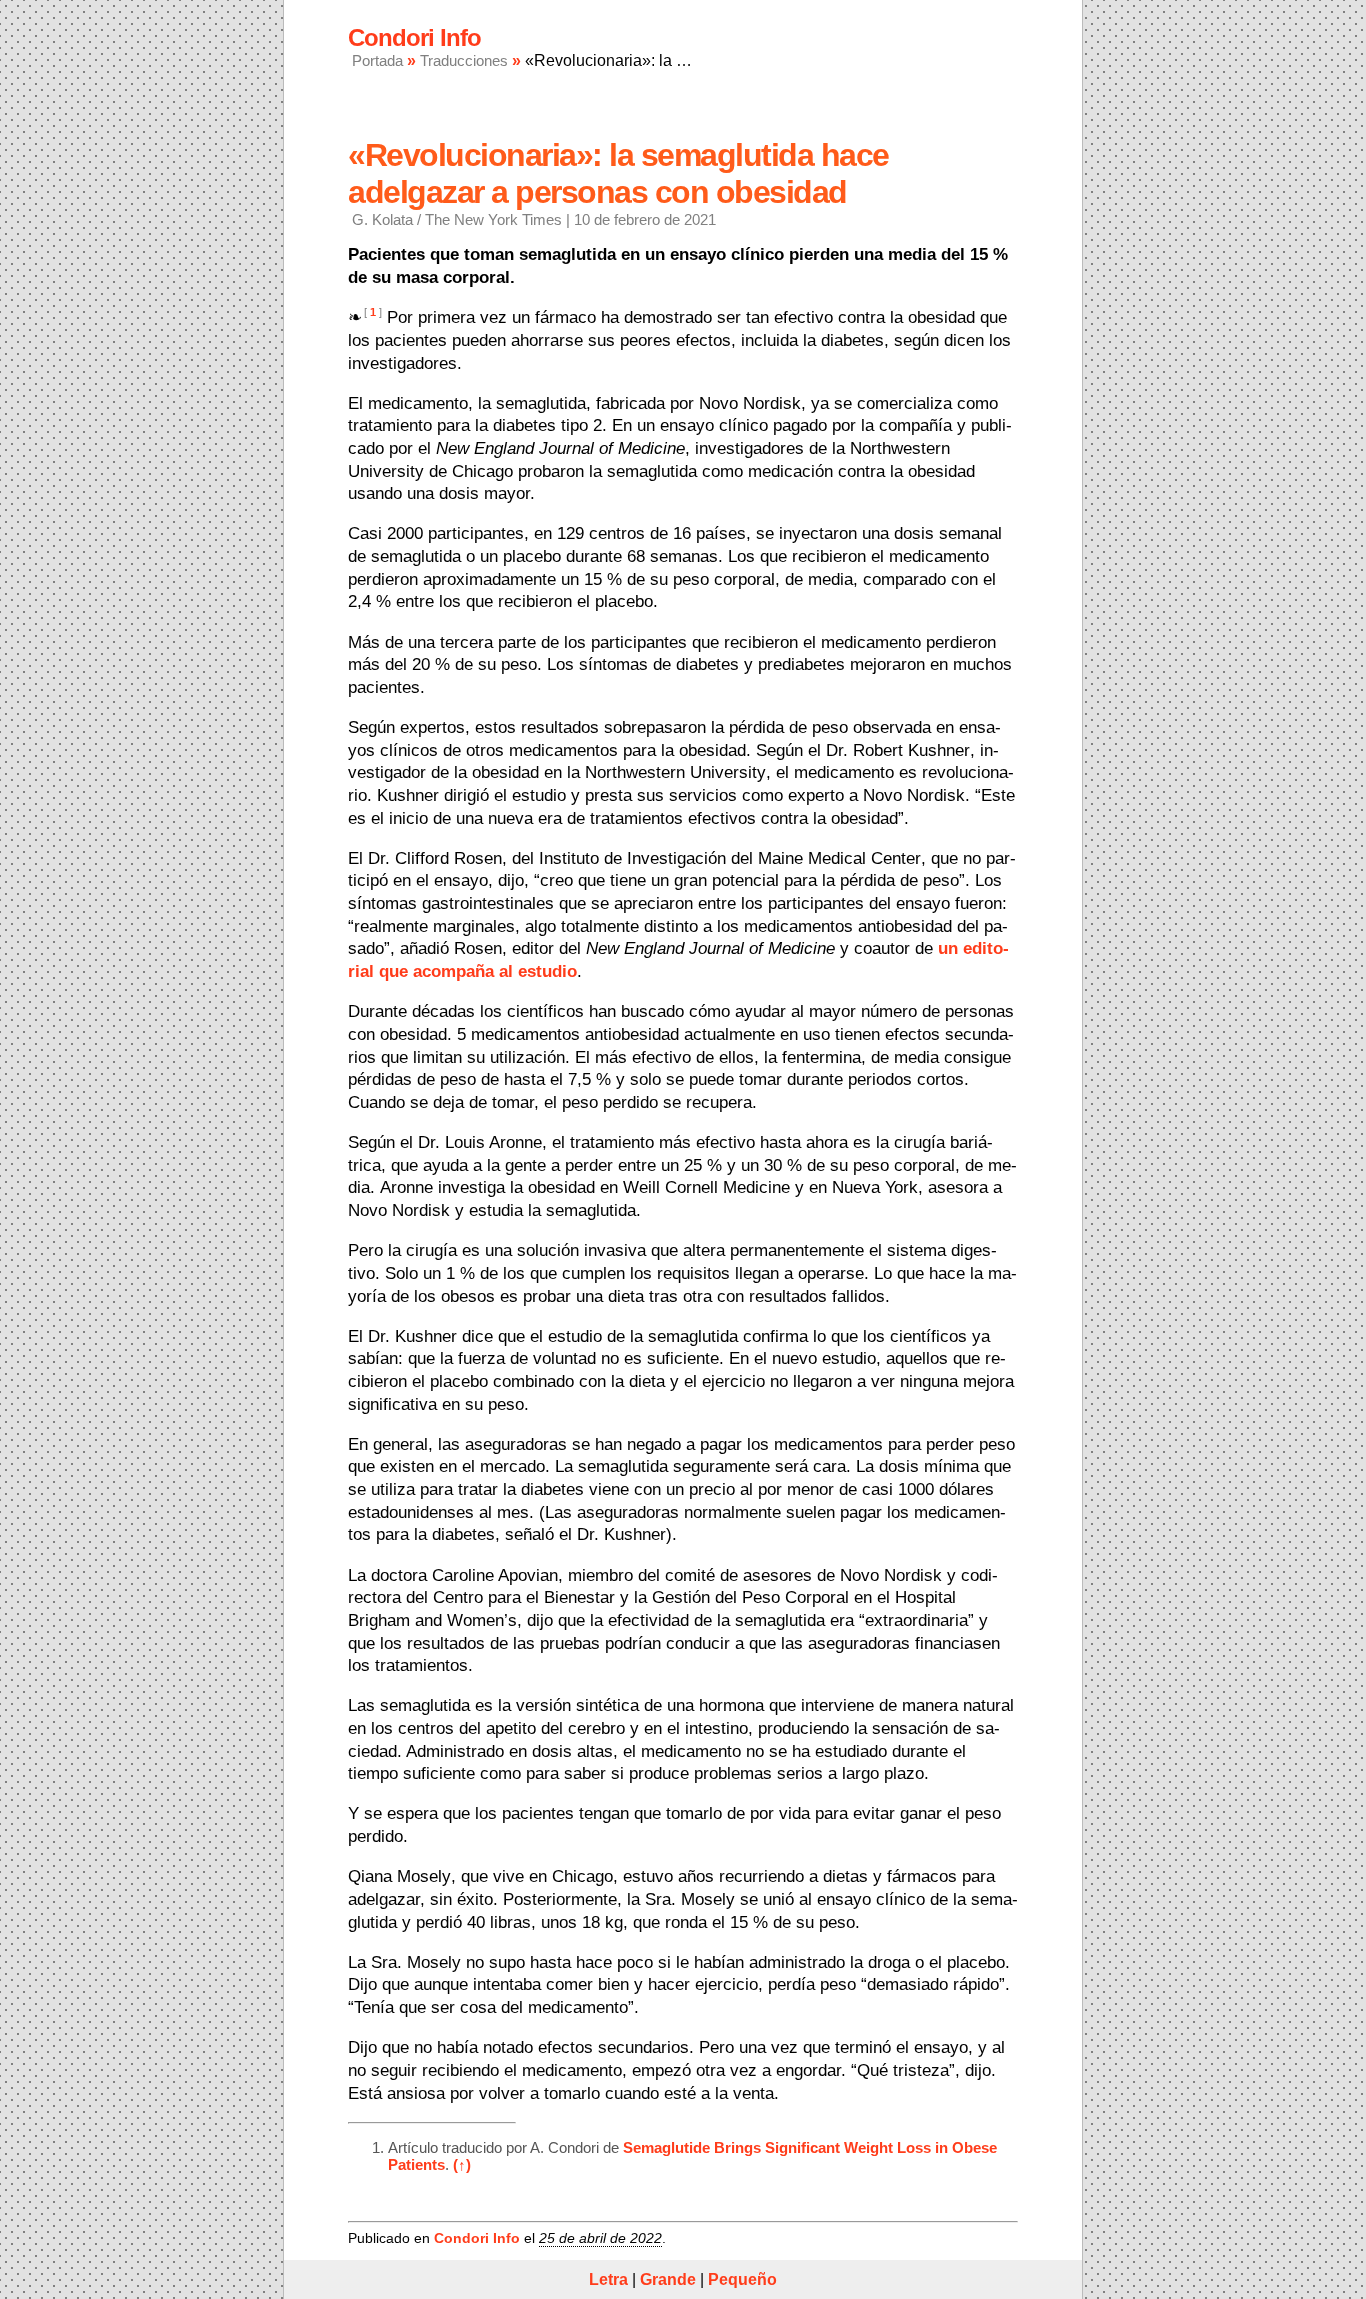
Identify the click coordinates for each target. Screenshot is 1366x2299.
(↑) (462, 2164)
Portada (377, 60)
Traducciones (464, 60)
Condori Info (477, 2238)
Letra (608, 2279)
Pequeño (742, 2279)
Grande (668, 2279)
